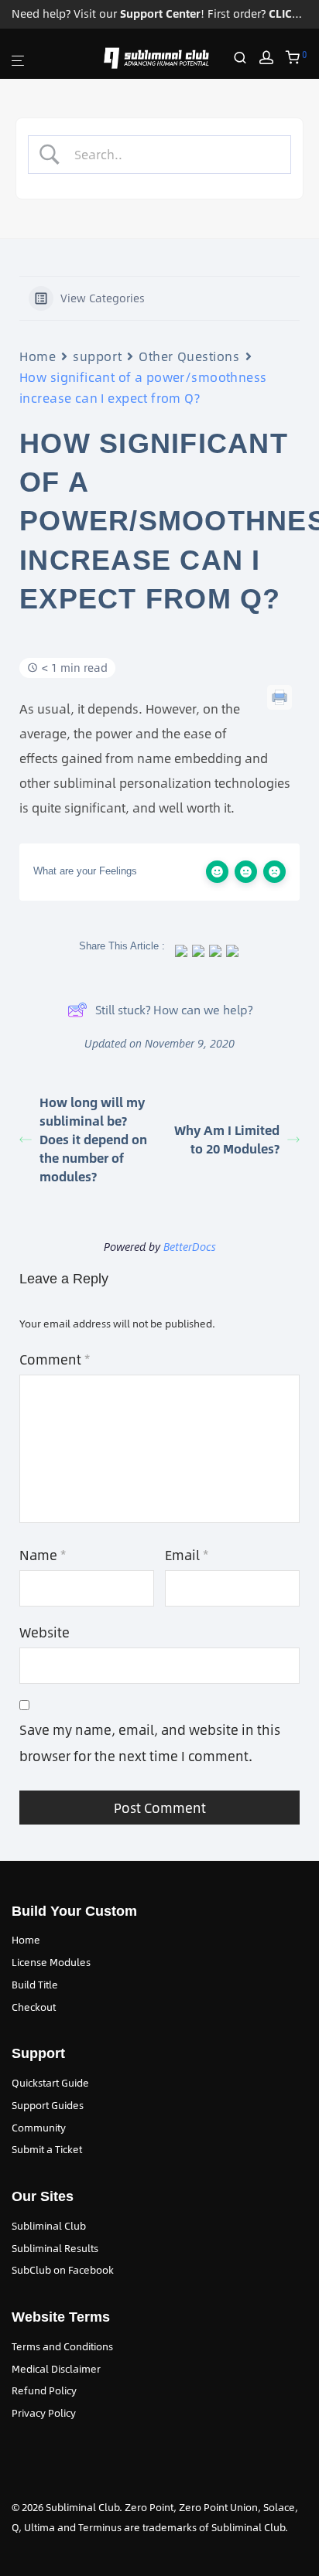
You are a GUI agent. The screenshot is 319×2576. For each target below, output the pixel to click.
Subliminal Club (49, 2226)
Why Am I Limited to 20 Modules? (227, 1139)
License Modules (51, 1962)
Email (187, 1555)
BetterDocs (190, 1247)
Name (43, 1555)
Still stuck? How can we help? (174, 1009)
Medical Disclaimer (56, 2369)
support (97, 356)
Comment (55, 1359)
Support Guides (48, 2105)
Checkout (34, 2007)
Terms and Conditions (62, 2346)
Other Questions (189, 356)
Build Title (35, 1985)
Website (45, 1632)
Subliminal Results (55, 2248)
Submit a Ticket (47, 2149)
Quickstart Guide (50, 2083)
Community (39, 2128)
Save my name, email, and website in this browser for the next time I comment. (150, 1743)
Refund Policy (44, 2390)
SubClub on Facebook (63, 2270)
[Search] (246, 58)
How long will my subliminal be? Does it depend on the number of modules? (93, 1139)
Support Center (160, 14)
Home (38, 356)
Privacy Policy (44, 2413)
